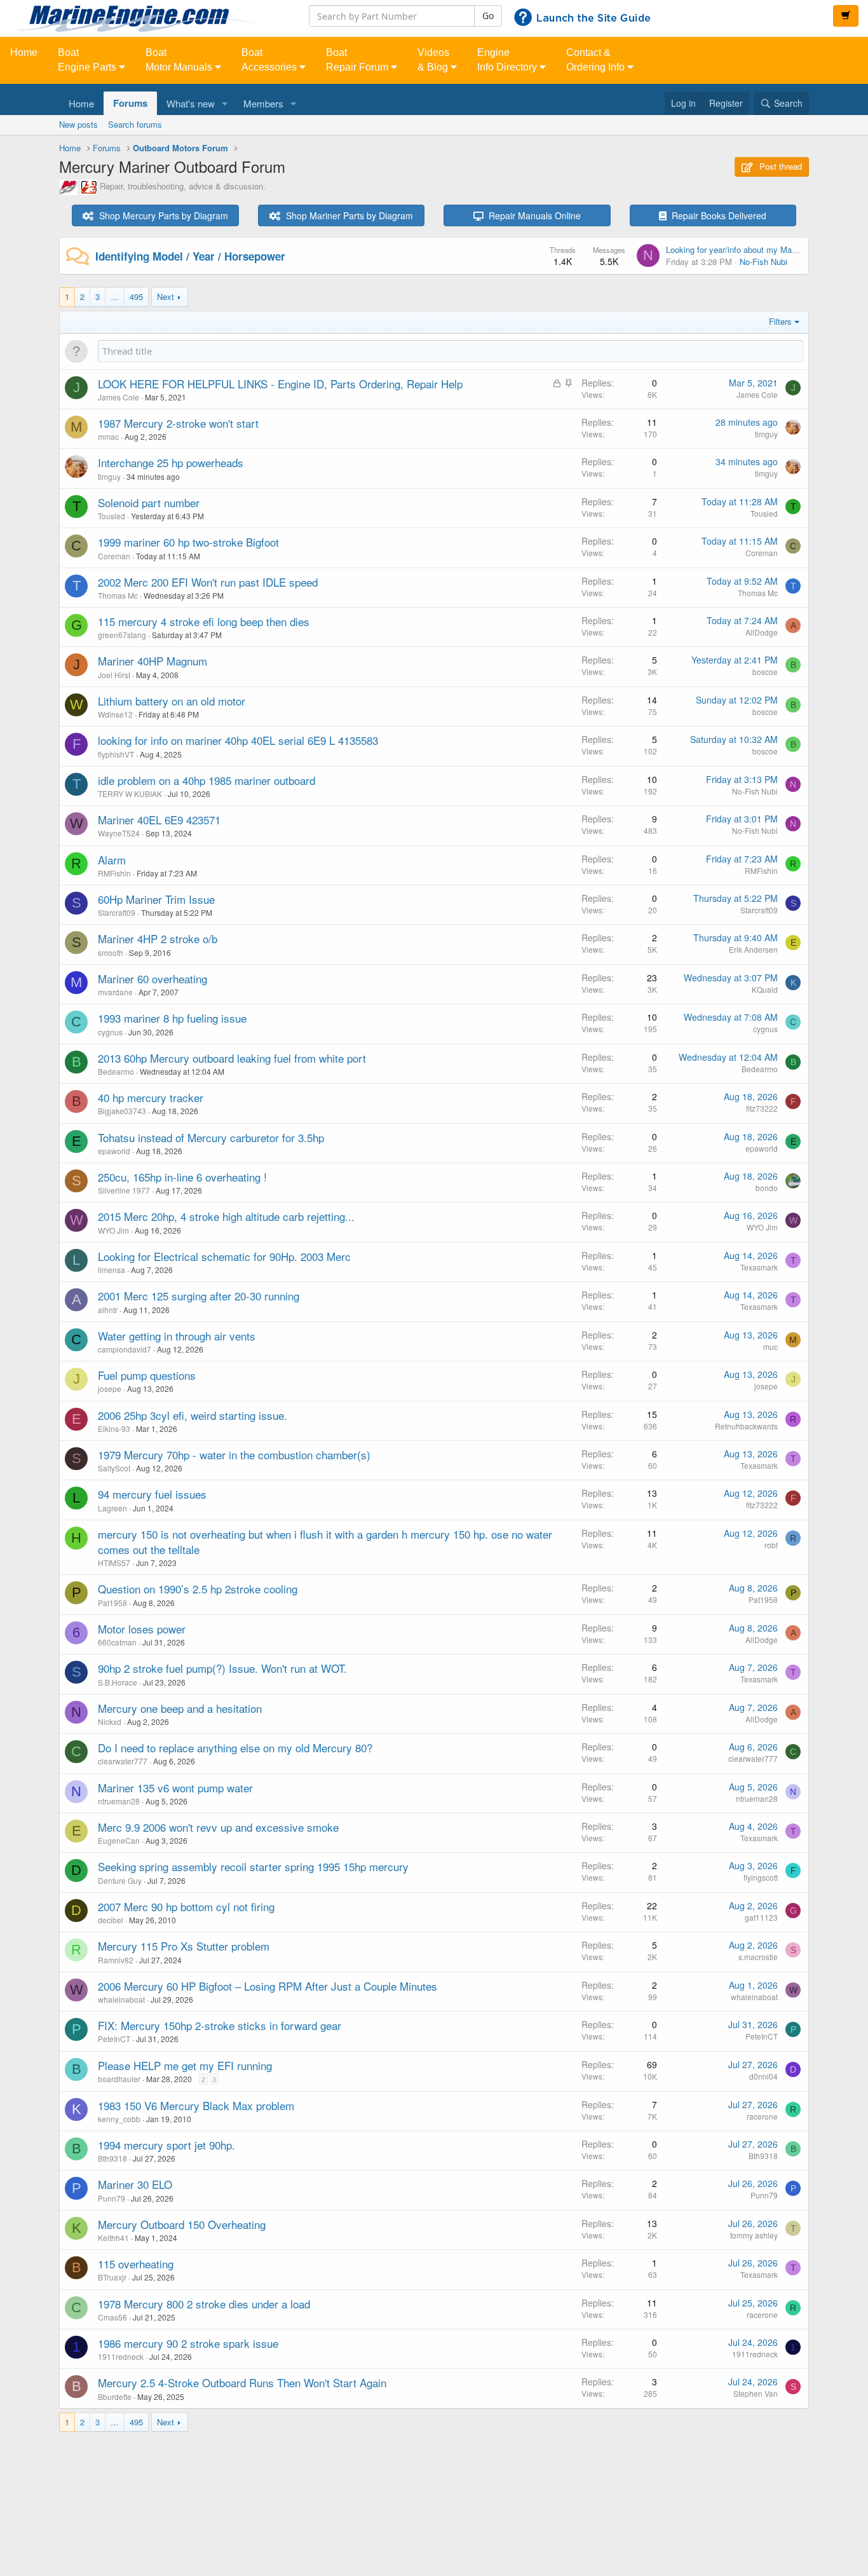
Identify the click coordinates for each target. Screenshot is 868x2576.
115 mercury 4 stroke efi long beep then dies (204, 621)
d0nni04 (763, 2076)
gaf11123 (761, 1917)
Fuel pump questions (147, 1375)
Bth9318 (112, 2158)
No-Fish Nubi (763, 262)
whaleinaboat (121, 1999)
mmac (108, 436)
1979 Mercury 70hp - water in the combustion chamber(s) (234, 1455)
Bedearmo (116, 1071)
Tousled (112, 516)
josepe (110, 1388)
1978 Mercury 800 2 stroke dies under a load (204, 2304)
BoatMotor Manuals (180, 60)
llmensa (112, 1270)
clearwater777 (123, 1761)
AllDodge (762, 632)
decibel (111, 1920)
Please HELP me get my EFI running (185, 2065)
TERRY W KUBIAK (130, 794)
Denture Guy (120, 1880)
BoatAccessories (270, 60)
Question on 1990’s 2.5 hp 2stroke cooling (198, 1589)
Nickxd (110, 1721)
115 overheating (136, 2264)
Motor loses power (142, 1629)
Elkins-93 (114, 1428)
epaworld (114, 1151)
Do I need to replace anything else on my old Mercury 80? (235, 1748)
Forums (130, 103)
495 (136, 296)
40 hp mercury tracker (151, 1097)
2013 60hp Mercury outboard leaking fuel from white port (232, 1058)
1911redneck (121, 2356)
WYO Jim (113, 1230)
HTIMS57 (114, 1563)
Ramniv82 (116, 1960)
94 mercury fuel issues (152, 1494)
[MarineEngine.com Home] (145, 18)
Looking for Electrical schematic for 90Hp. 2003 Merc (224, 1256)
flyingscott (761, 1877)
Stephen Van (756, 2393)
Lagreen (112, 1508)
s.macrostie (758, 1957)
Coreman (114, 556)
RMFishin (114, 873)
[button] (225, 103)
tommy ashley (754, 2235)
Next (166, 296)
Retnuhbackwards (746, 1426)
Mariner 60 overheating (153, 978)
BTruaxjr (112, 2277)
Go (488, 16)
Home (24, 52)
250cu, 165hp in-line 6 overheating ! (182, 1177)
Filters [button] (780, 321)
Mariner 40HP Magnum (153, 661)
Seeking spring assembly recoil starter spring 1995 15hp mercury (253, 1866)
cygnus (110, 1032)
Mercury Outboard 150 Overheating (182, 2224)
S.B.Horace (118, 1682)
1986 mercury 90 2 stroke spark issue (188, 2343)
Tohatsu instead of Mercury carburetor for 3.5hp (211, 1137)
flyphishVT (116, 754)
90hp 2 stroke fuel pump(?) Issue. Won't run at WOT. (222, 1668)
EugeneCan (119, 1840)
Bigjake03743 (122, 1111)
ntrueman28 (119, 1801)
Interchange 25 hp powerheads (171, 462)
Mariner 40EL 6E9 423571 (159, 820)
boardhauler (119, 2079)
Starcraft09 (117, 912)
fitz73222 (762, 1108)
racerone (762, 2116)
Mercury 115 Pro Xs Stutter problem (184, 1946)
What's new (191, 103)
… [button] (115, 296)
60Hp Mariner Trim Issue (156, 899)
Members (263, 103)
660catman (117, 1642)
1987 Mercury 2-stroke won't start (178, 423)
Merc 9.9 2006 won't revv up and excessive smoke (218, 1827)
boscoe (765, 671)
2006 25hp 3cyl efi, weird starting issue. (193, 1415)
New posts (78, 124)
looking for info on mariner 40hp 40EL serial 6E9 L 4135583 (238, 740)
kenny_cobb (119, 2119)
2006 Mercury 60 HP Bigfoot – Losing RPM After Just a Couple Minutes (268, 1986)
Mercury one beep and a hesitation (180, 1708)
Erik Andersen (753, 949)
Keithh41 (113, 2238)
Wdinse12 (115, 714)
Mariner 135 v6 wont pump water (175, 1788)
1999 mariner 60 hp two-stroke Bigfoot (188, 542)
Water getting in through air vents (177, 1336)
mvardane (115, 992)
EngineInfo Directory (508, 60)
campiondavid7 (125, 1349)
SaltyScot (114, 1468)
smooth (111, 952)
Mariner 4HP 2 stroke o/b (158, 938)
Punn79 (112, 2198)
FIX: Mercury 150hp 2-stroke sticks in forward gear (220, 2025)
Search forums (135, 124)
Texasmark (759, 1267)
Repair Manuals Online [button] (532, 215)
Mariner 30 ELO (135, 2184)
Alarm (112, 860)
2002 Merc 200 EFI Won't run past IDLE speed (208, 582)
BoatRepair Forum (358, 60)
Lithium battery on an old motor (172, 701)
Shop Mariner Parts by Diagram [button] (347, 215)
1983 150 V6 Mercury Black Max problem (196, 2105)
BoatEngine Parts (88, 60)
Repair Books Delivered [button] (716, 215)
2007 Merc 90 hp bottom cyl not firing (186, 1906)
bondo (767, 1188)
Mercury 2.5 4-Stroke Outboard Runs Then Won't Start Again (242, 2382)
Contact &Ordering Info (597, 60)
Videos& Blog (434, 60)
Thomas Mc (118, 595)
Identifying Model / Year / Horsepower (190, 256)
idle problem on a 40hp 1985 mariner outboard (207, 780)
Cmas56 (112, 2317)
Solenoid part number (149, 502)
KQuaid (765, 989)
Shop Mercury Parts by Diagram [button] (161, 215)
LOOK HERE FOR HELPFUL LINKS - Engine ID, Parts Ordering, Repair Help (280, 384)
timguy (766, 434)
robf (771, 1545)
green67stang (122, 635)
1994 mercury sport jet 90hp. (166, 2145)
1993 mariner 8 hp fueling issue (172, 1018)
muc (770, 1346)
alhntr (108, 1310)
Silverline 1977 (124, 1190)
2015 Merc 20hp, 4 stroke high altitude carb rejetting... (226, 1216)
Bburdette (115, 2396)
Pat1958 (112, 1603)
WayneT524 (119, 833)
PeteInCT (114, 2039)
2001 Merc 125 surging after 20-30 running (199, 1296)
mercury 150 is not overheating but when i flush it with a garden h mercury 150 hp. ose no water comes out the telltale (325, 1542)
